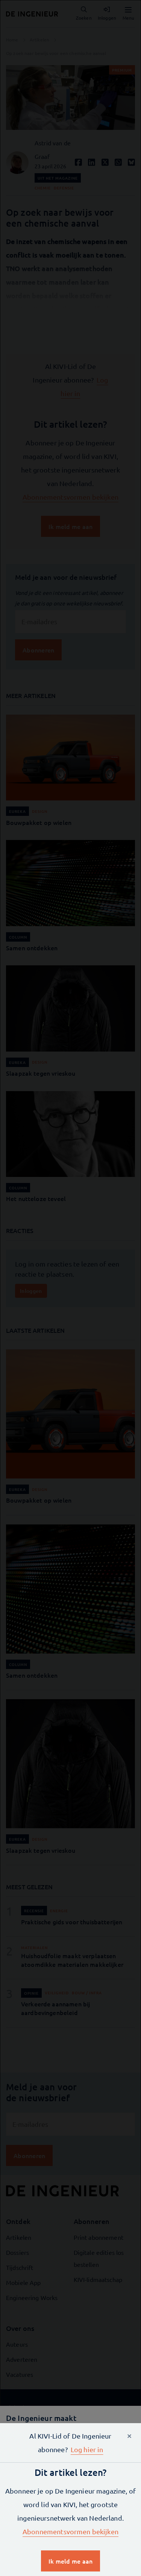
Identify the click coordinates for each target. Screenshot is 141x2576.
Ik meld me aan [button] (71, 2561)
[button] (87, 2449)
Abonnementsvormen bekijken (70, 2531)
